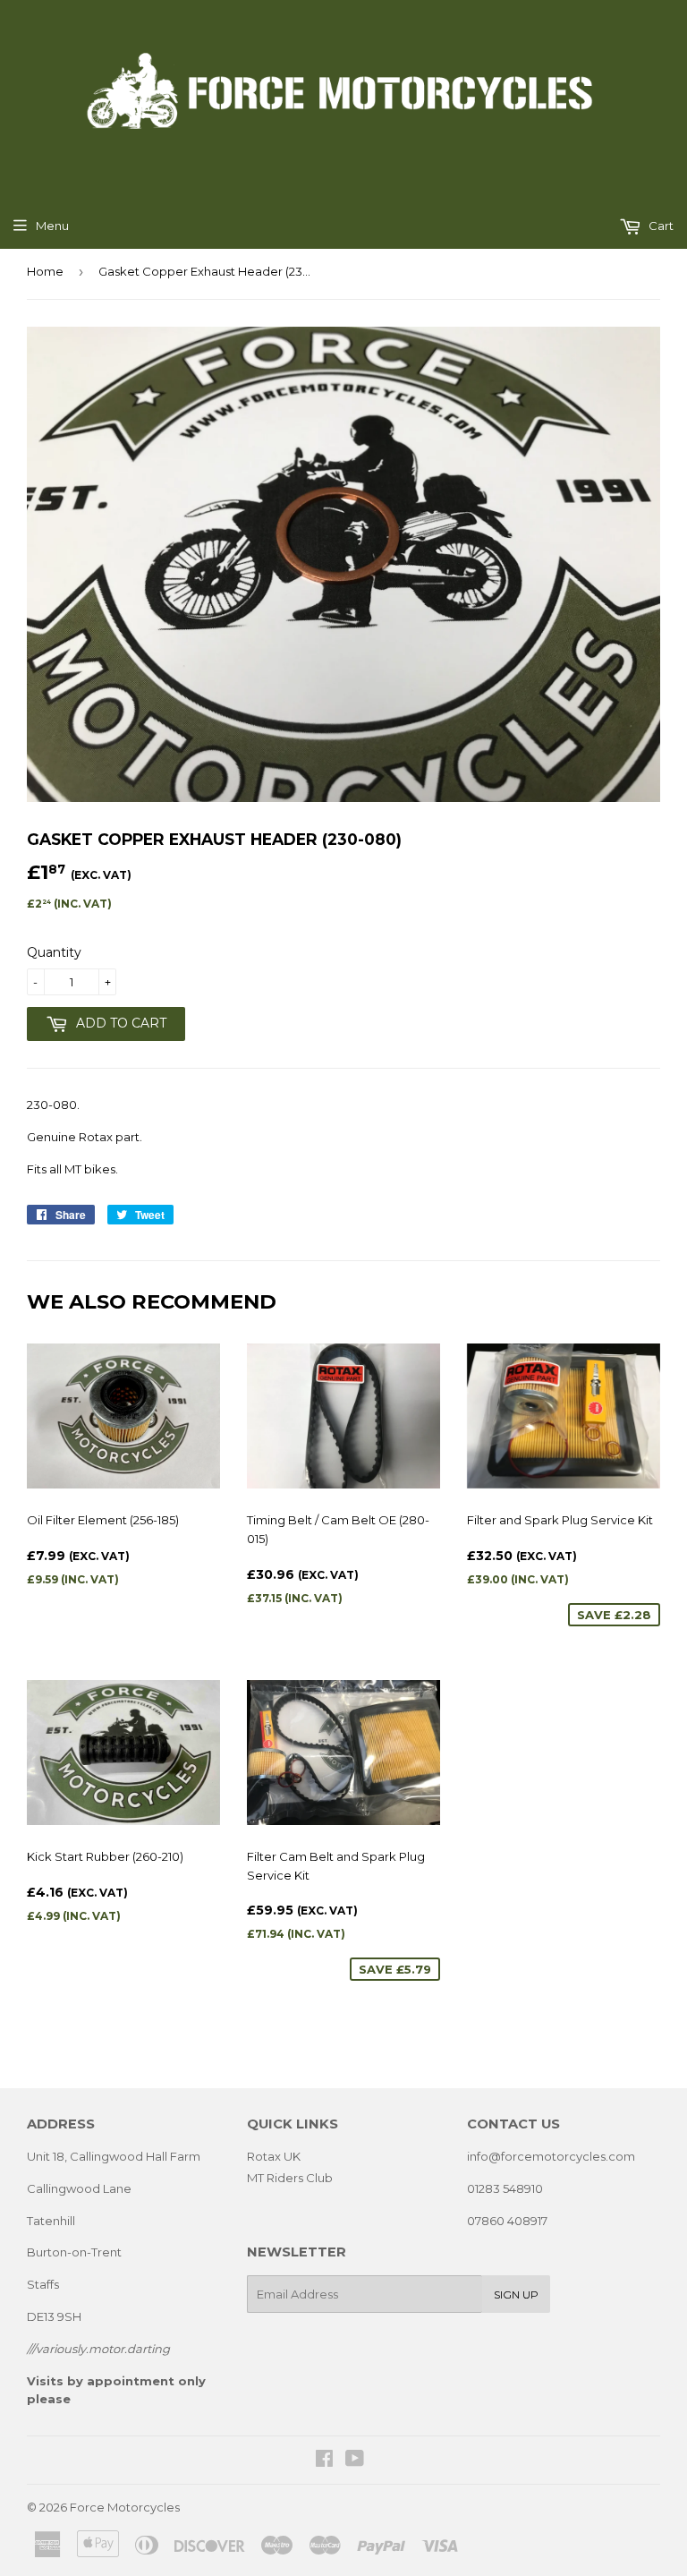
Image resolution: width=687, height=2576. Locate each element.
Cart (660, 226)
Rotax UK (274, 2156)
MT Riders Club (290, 2178)
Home (45, 271)
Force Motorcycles (125, 2507)
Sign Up (516, 2295)
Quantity (54, 952)
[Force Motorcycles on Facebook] (324, 2461)
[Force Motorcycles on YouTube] (355, 2461)
